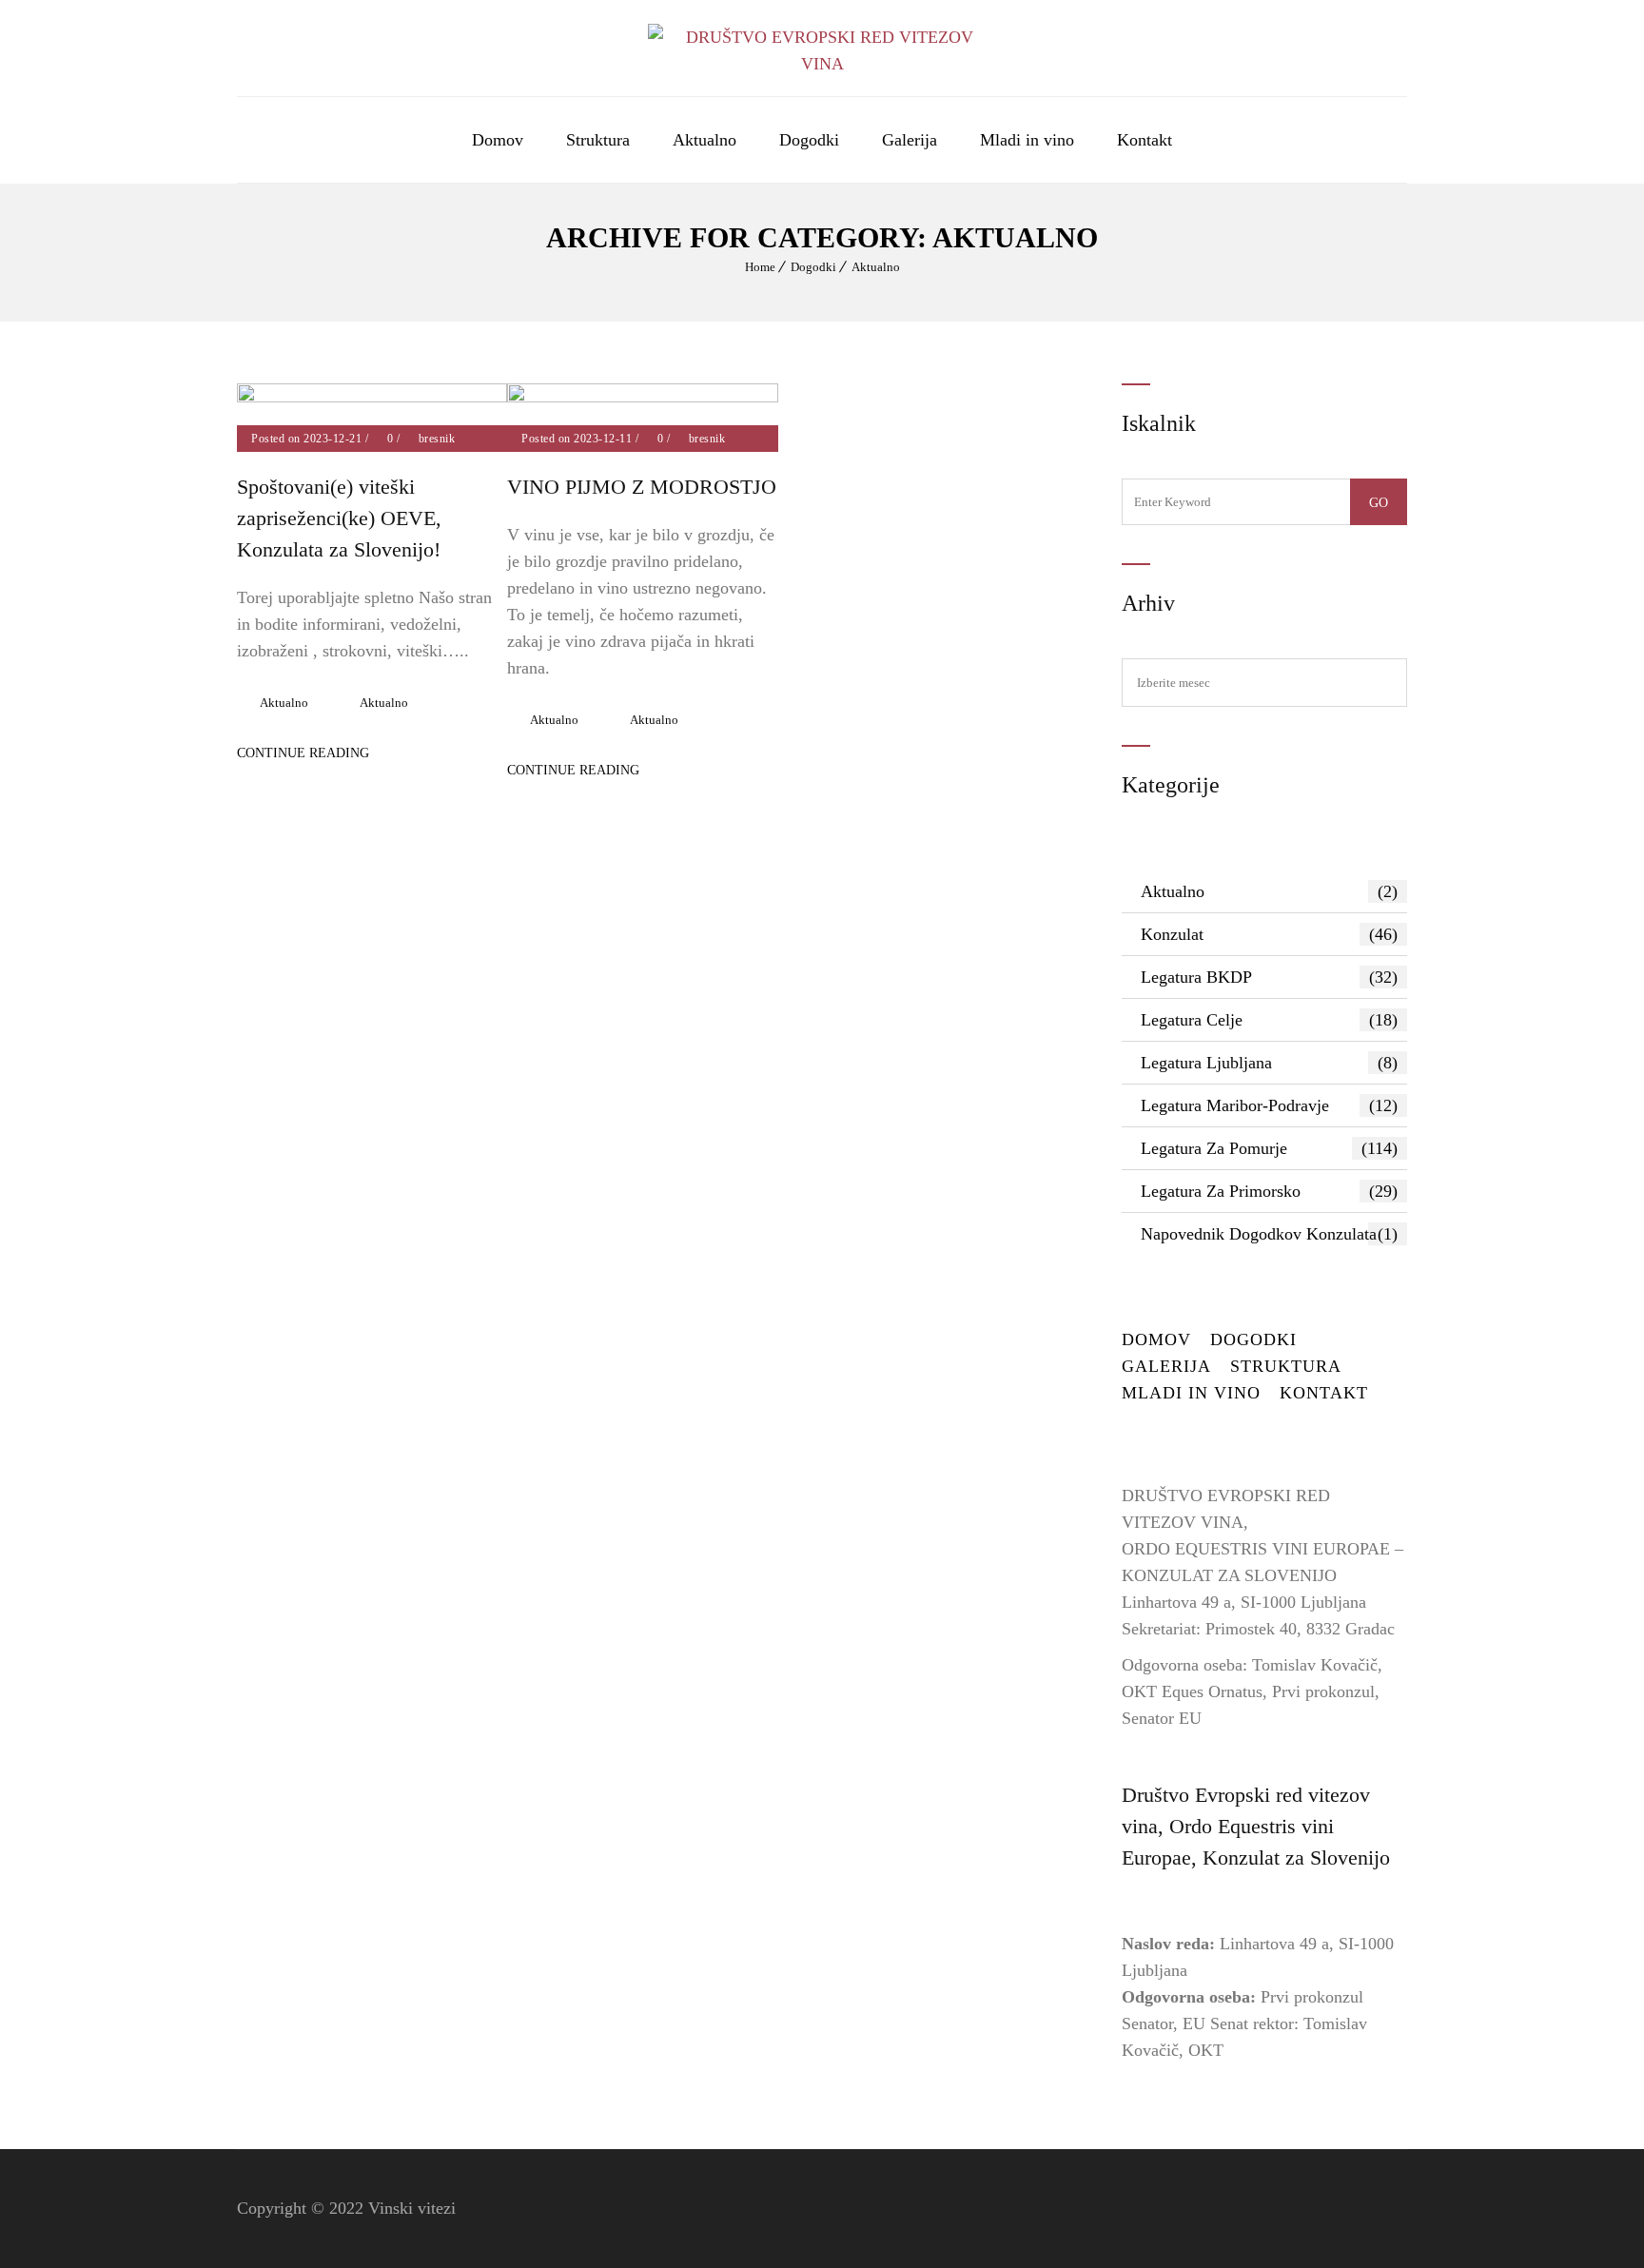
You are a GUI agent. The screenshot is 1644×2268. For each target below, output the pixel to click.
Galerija (910, 140)
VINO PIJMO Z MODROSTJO (642, 487)
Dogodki (809, 140)
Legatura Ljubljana (1269, 1063)
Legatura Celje (1269, 1020)
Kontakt (1145, 140)
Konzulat (1269, 934)
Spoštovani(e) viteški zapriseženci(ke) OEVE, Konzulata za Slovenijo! (339, 518)
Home (760, 267)
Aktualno (705, 140)
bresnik (437, 439)
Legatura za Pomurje (1269, 1148)
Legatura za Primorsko (1269, 1191)
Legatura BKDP (1269, 977)
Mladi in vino (1027, 140)
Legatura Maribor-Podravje (1269, 1105)
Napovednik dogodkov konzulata (1269, 1234)
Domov (498, 140)
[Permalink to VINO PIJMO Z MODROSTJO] (642, 397)
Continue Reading (303, 753)
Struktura (598, 140)
